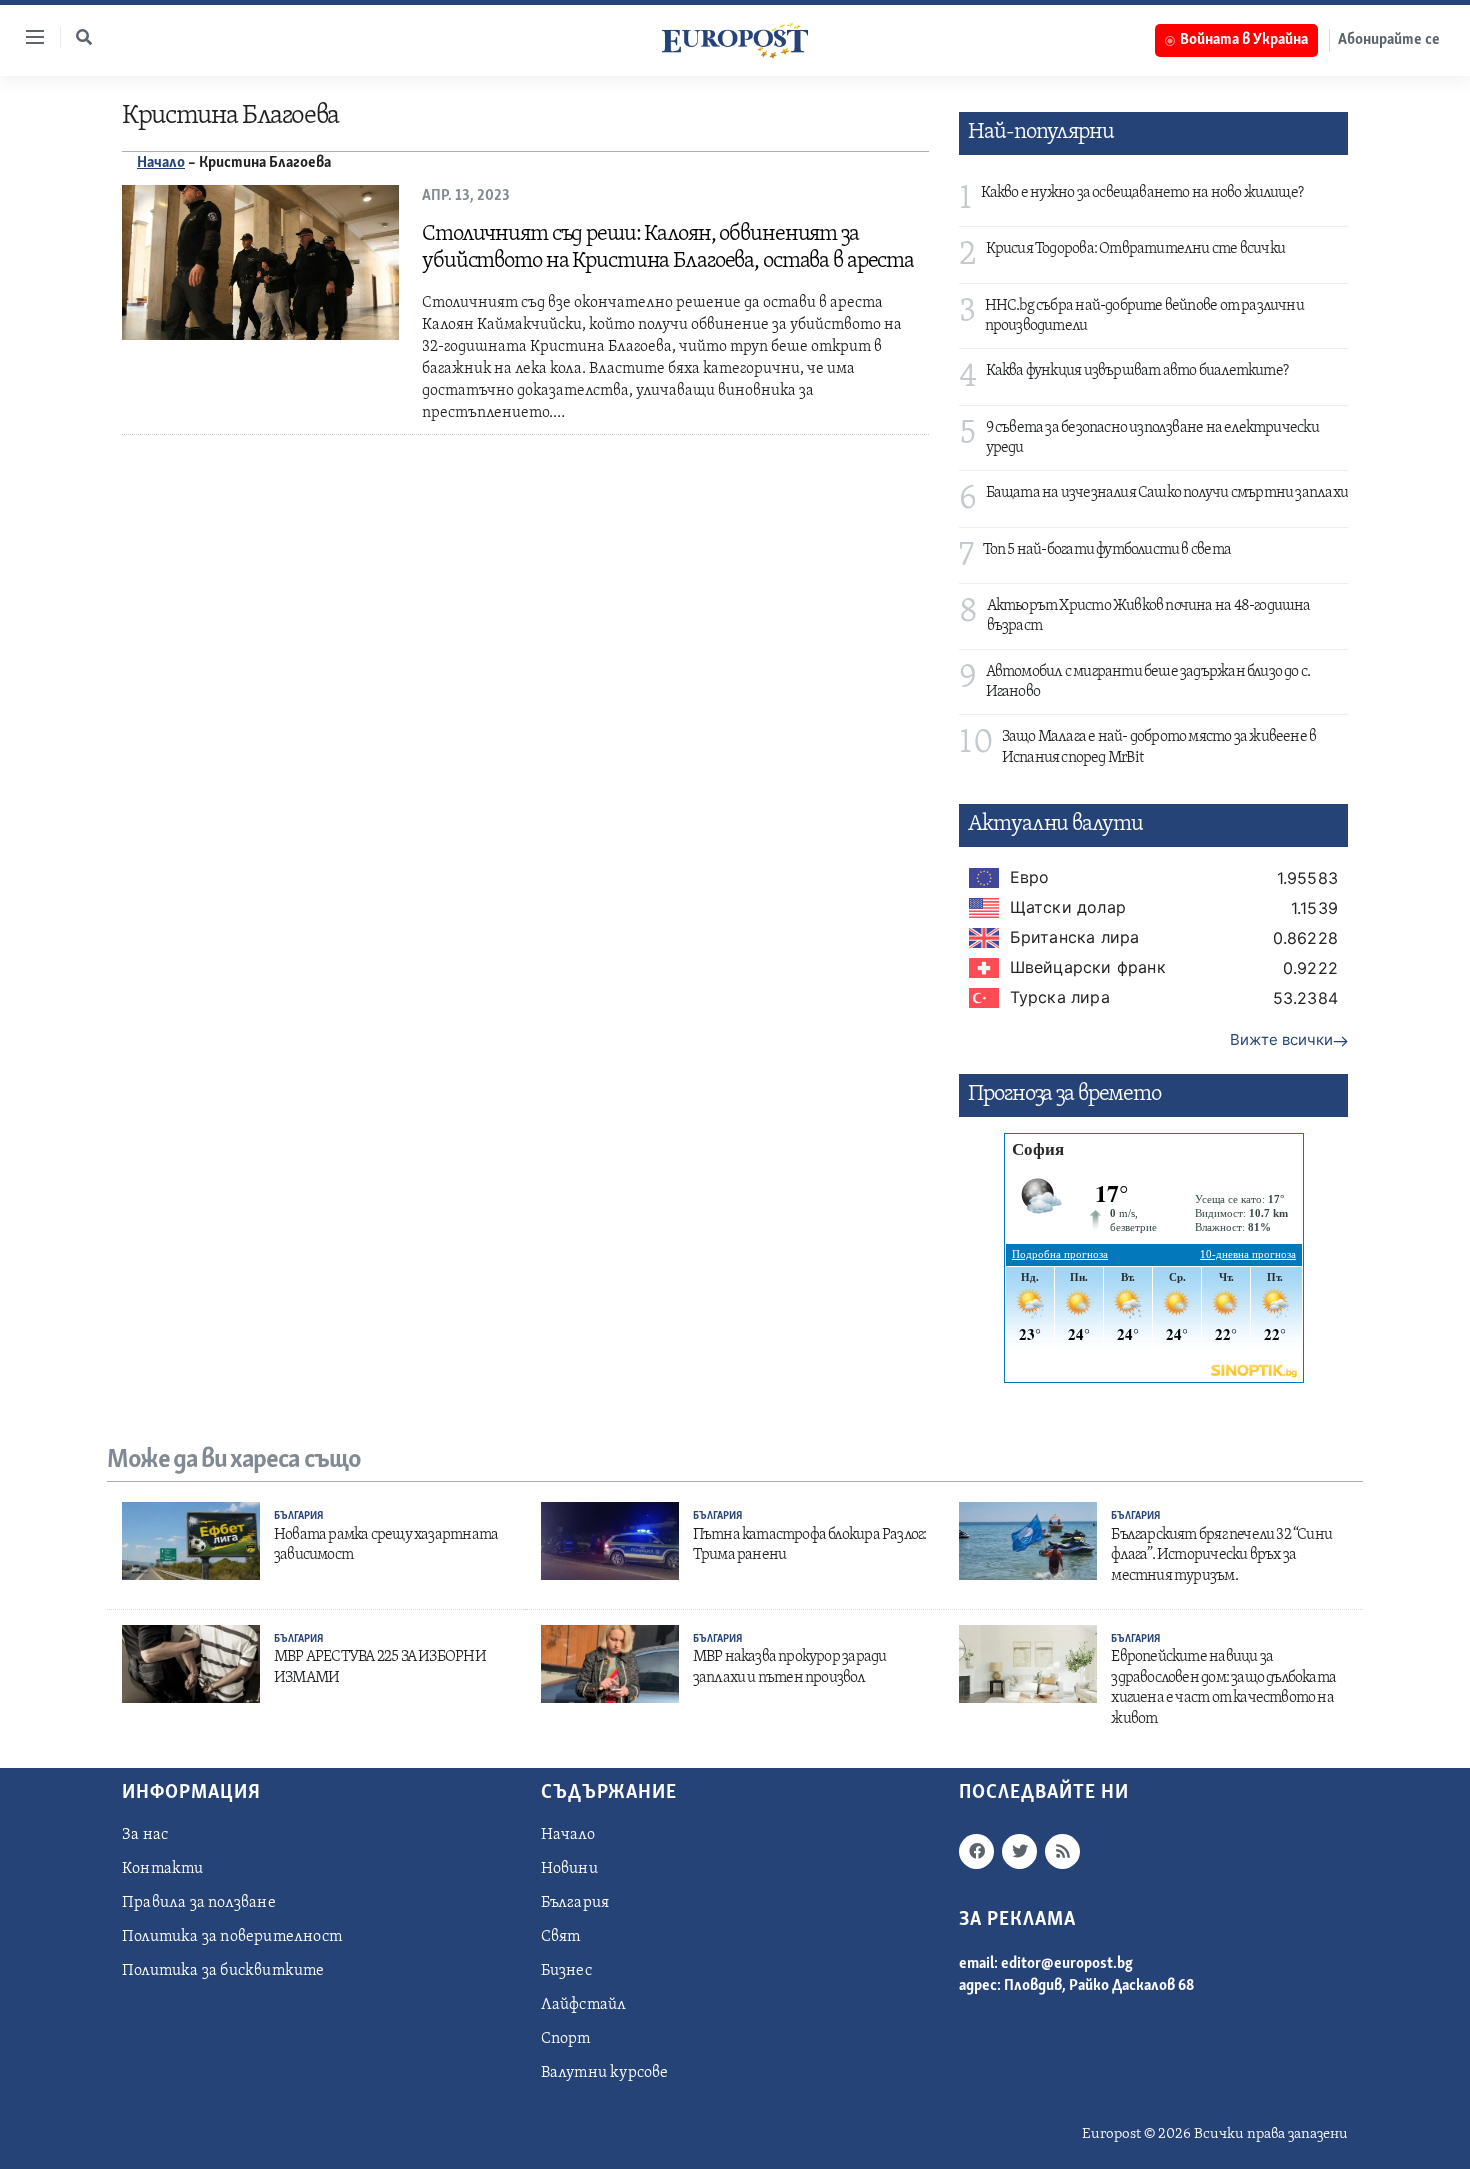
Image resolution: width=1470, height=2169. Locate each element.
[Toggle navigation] (27, 37)
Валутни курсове (605, 2073)
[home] (735, 40)
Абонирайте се (1389, 40)
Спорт (566, 2039)
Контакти (163, 1869)
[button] (84, 37)
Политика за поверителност (232, 1937)
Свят (561, 1937)
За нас (145, 1835)
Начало (161, 163)
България (298, 1516)
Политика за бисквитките (223, 1971)
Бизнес (566, 1971)
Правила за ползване (199, 1903)
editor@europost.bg (1067, 1964)
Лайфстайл (584, 2005)
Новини (569, 1869)
